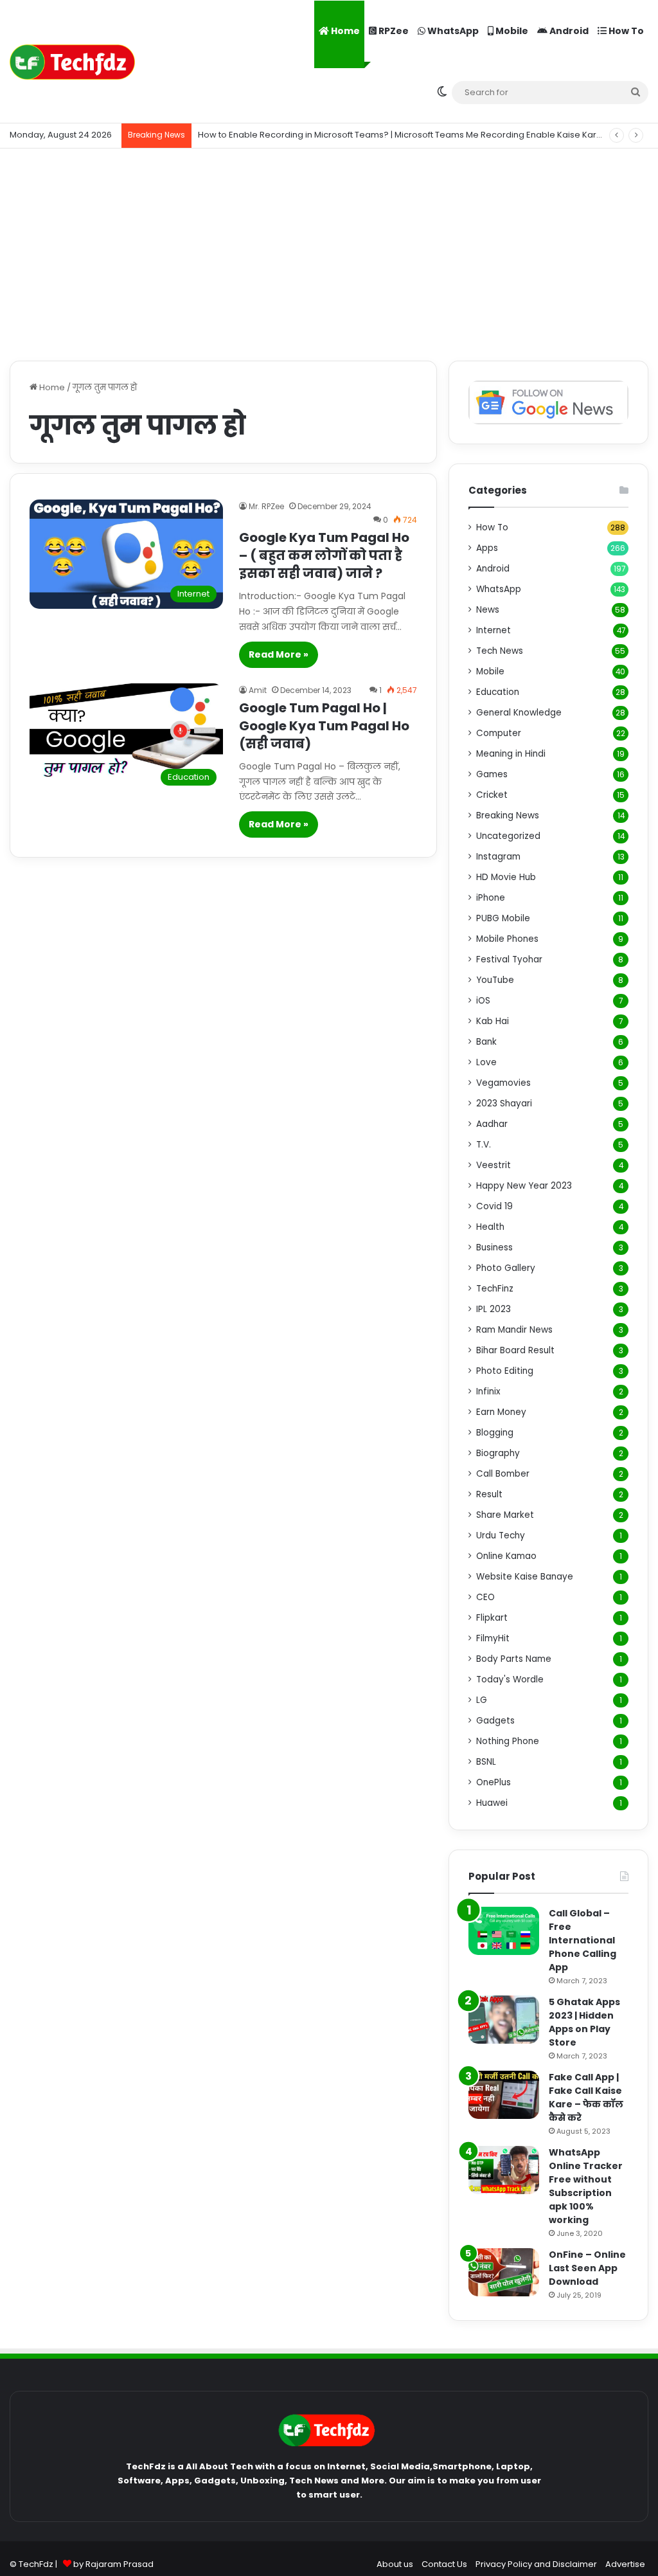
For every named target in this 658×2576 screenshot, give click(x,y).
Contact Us (444, 2564)
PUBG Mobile (503, 918)
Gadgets (495, 1721)
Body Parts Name (514, 1659)
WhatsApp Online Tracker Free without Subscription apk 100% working (586, 2186)
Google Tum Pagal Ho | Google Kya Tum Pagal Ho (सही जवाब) (324, 726)
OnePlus (493, 1782)
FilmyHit (493, 1638)
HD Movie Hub (506, 877)
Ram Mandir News (514, 1330)
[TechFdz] (72, 62)
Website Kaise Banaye (525, 1577)
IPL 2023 (493, 1309)
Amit (258, 690)
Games (492, 774)
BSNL (486, 1762)
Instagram (498, 857)
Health (490, 1227)
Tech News (500, 651)
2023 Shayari (504, 1103)
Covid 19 (494, 1206)
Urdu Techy (501, 1536)
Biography (498, 1453)
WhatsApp (452, 31)
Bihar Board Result (515, 1350)
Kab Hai (493, 1021)
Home (344, 31)
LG (482, 1700)
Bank (486, 1042)
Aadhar (492, 1124)
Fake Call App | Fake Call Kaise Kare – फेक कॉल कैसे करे (586, 2097)
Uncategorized (508, 836)
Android (568, 31)
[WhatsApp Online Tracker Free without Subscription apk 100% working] (504, 2170)
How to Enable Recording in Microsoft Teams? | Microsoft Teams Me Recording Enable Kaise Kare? (403, 135)
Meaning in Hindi (511, 754)
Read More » (279, 654)
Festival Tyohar (509, 959)
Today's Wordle (510, 1680)
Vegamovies (503, 1083)
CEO (485, 1597)
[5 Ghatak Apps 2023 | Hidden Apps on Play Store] (504, 2020)
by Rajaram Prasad (113, 2564)
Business (494, 1247)
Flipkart (492, 1618)
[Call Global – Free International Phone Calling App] (504, 1931)
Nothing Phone (508, 1741)
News (488, 610)
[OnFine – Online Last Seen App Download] (504, 2272)
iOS (483, 1001)
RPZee (393, 31)
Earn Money (501, 1412)
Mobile (511, 31)
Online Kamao (506, 1556)
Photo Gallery (506, 1268)
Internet (493, 630)
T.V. (484, 1145)
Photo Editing (505, 1371)
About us (395, 2564)
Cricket (492, 795)
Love (486, 1062)
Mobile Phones (507, 939)
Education (498, 692)
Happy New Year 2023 (524, 1186)
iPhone (491, 898)
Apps (487, 548)
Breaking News (508, 815)
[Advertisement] (329, 251)
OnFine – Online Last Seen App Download (587, 2268)
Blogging (495, 1433)
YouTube (495, 980)
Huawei (492, 1803)
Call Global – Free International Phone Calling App (582, 1940)
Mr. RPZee (266, 506)
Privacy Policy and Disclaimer (536, 2564)
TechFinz (495, 1289)
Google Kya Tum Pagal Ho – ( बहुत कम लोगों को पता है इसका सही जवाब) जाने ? (324, 555)
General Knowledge (519, 713)
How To (625, 31)
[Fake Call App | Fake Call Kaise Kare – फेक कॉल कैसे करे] (504, 2095)
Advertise (625, 2564)
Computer (499, 733)
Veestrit (493, 1165)
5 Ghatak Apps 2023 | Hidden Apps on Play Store (584, 2022)
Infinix (488, 1392)
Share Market (505, 1515)
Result (489, 1494)
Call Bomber (503, 1474)
